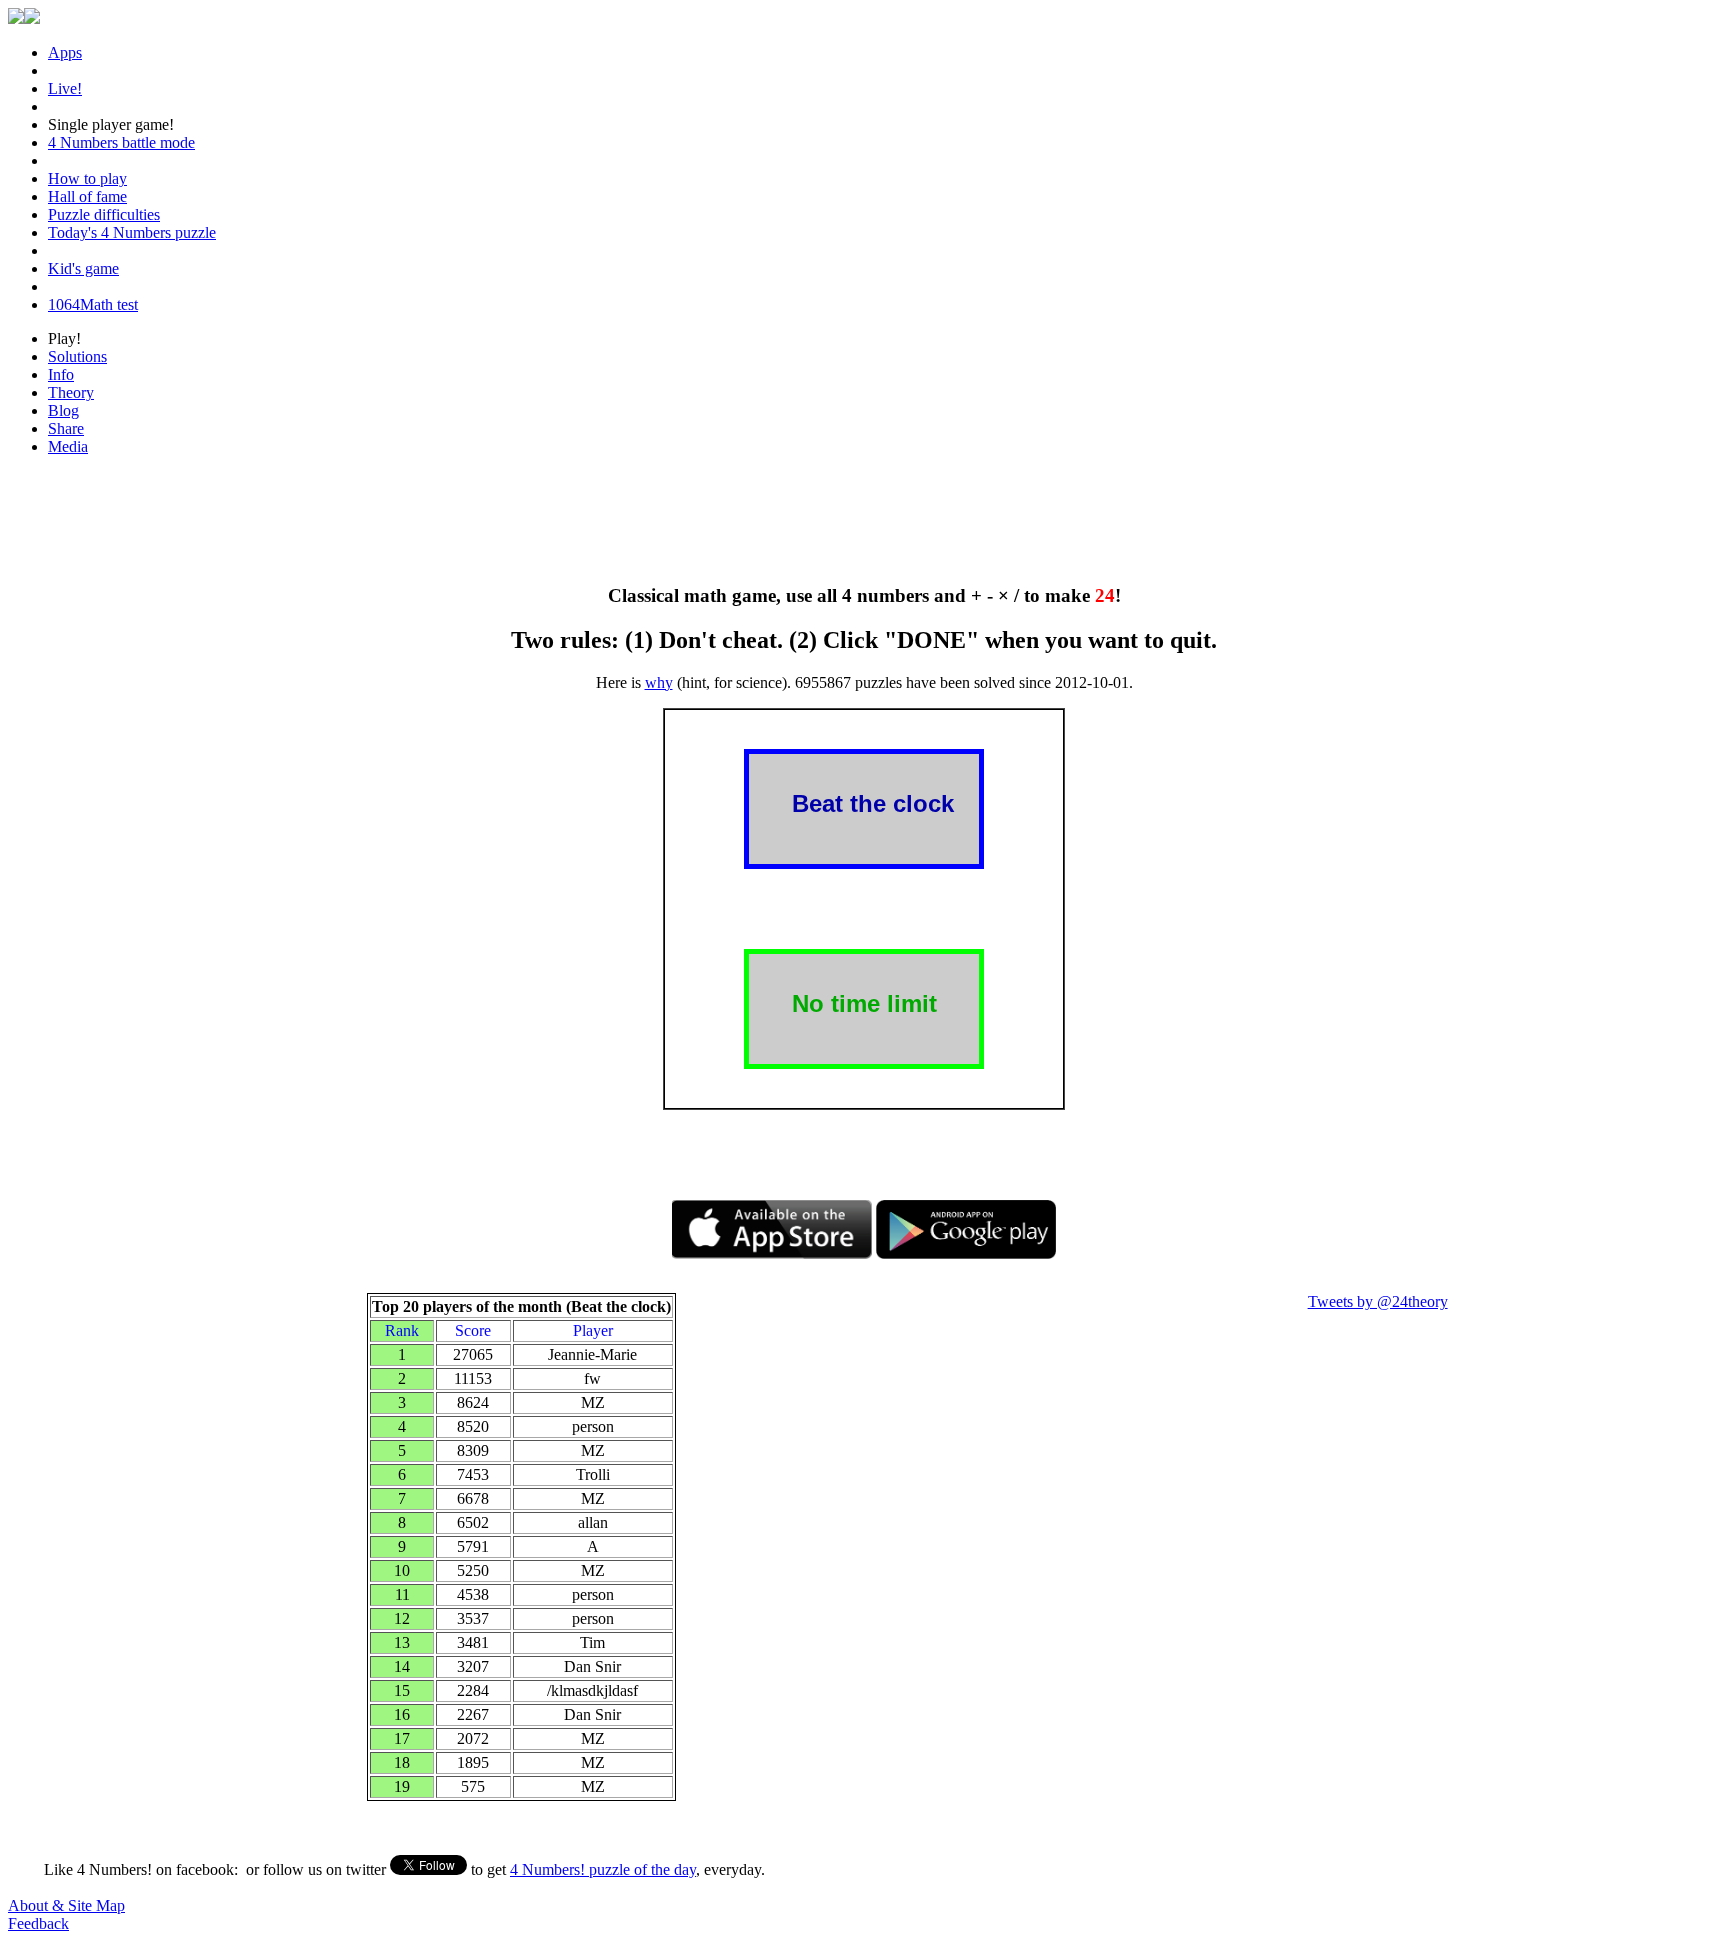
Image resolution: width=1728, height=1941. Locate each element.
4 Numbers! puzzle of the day (603, 1869)
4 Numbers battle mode (121, 142)
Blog (63, 410)
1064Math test (93, 304)
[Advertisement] (864, 517)
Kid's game (83, 268)
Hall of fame (87, 196)
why (659, 682)
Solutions (77, 356)
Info (61, 374)
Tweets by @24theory (1378, 1301)
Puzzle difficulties (104, 214)
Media (68, 446)
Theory (71, 392)
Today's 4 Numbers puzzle (132, 232)
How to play (87, 178)
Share (66, 428)
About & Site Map (66, 1905)
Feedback (38, 1923)
